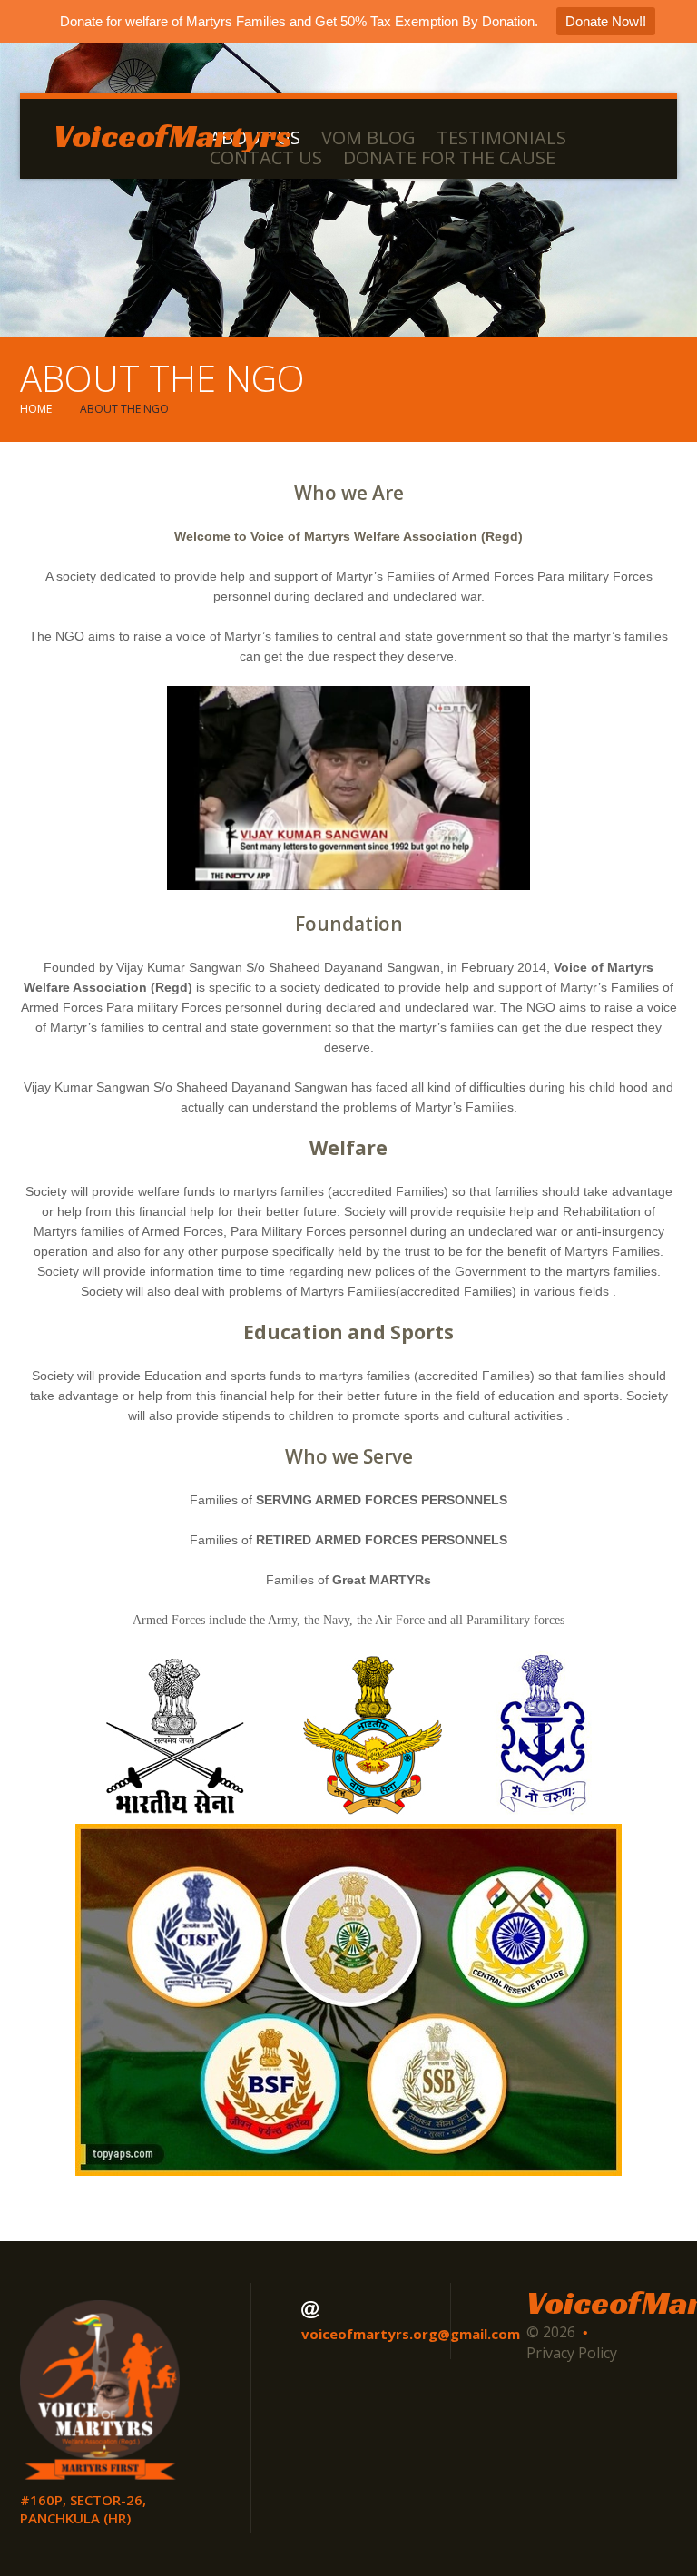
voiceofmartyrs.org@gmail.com (411, 2334)
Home (36, 409)
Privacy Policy (572, 2353)
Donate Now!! (606, 21)
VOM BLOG (368, 138)
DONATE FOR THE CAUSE (449, 158)
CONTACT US (266, 158)
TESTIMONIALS (501, 138)
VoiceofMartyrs (173, 136)
